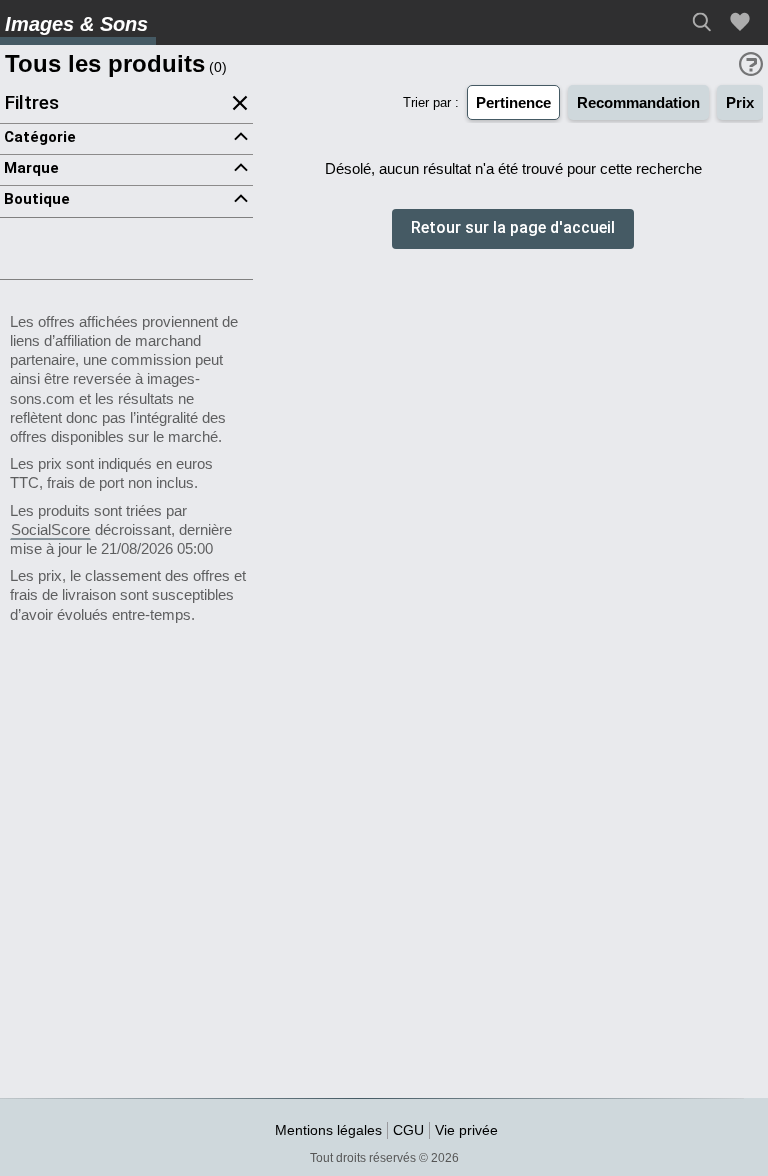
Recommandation (638, 102)
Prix (740, 102)
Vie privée (466, 1130)
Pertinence (513, 102)
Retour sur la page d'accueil (513, 228)
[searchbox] (707, 22)
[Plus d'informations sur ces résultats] (751, 64)
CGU (408, 1130)
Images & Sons (76, 24)
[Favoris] (743, 22)
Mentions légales (328, 1130)
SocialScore (50, 529)
